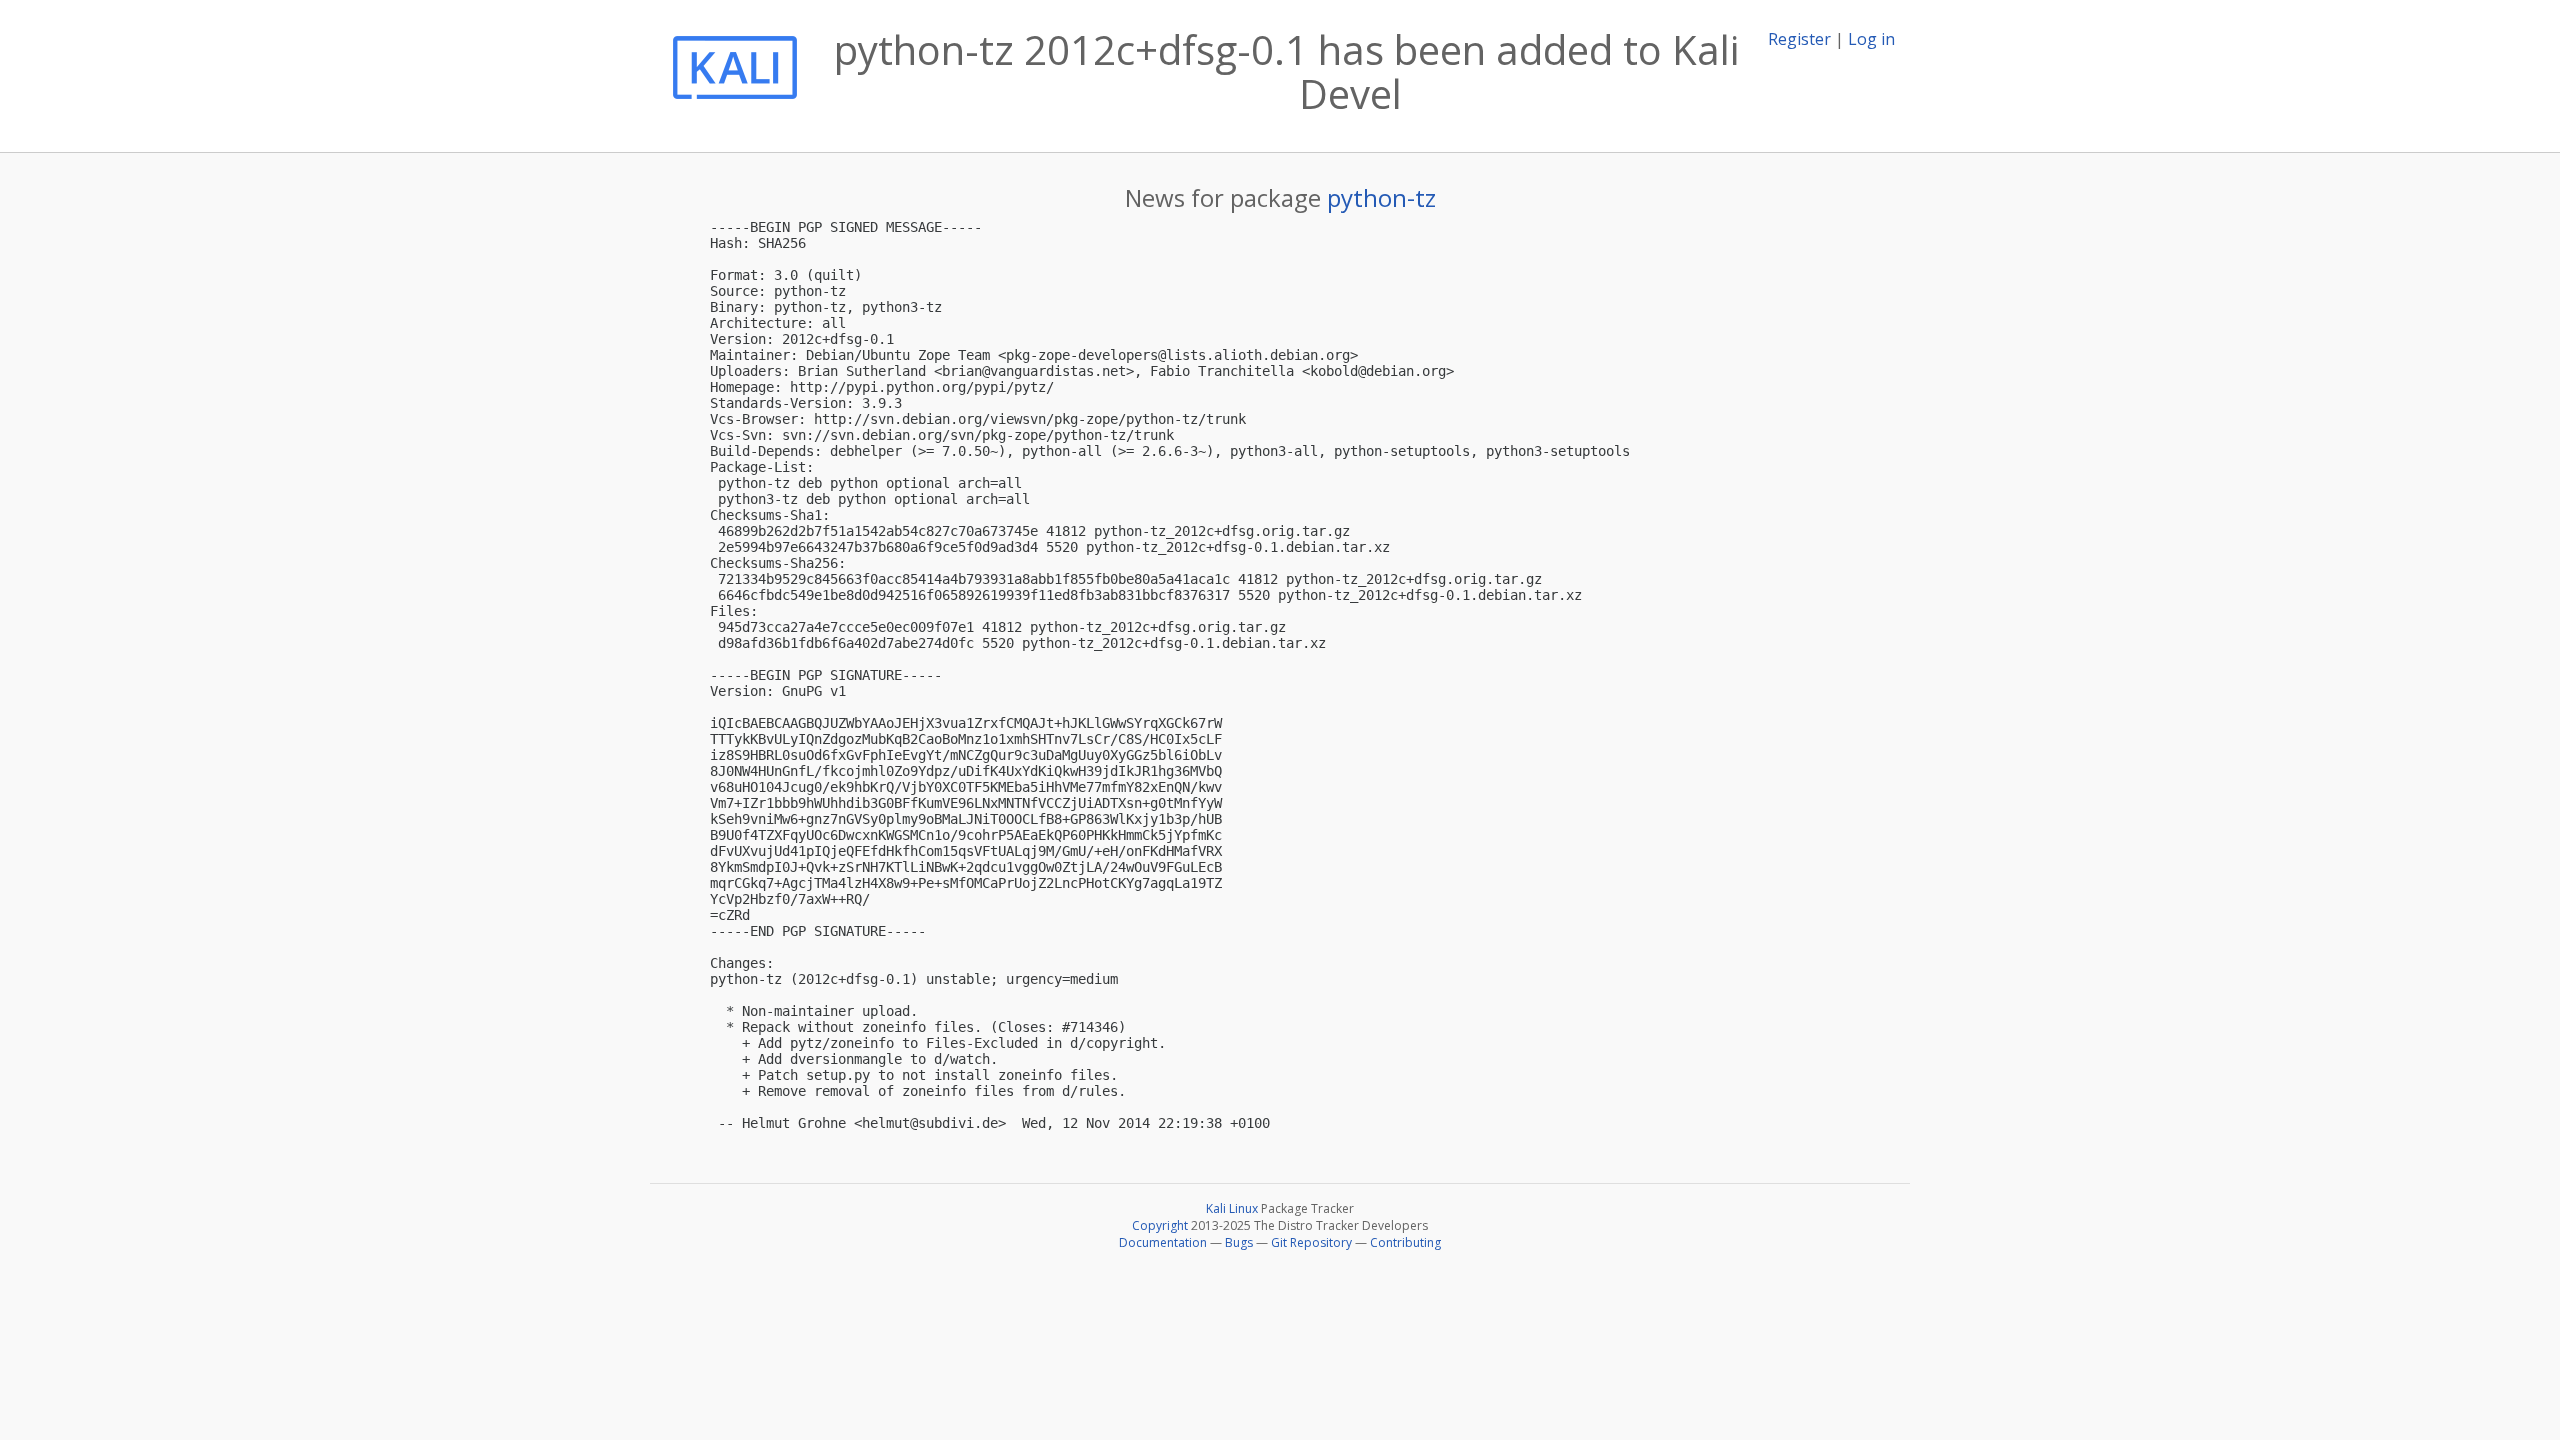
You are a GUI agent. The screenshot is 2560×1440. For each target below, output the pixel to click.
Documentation (1163, 1242)
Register (1799, 39)
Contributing (1405, 1242)
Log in (1871, 39)
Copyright (1160, 1225)
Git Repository (1311, 1242)
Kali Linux (1232, 1208)
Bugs (1239, 1242)
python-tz (1381, 197)
